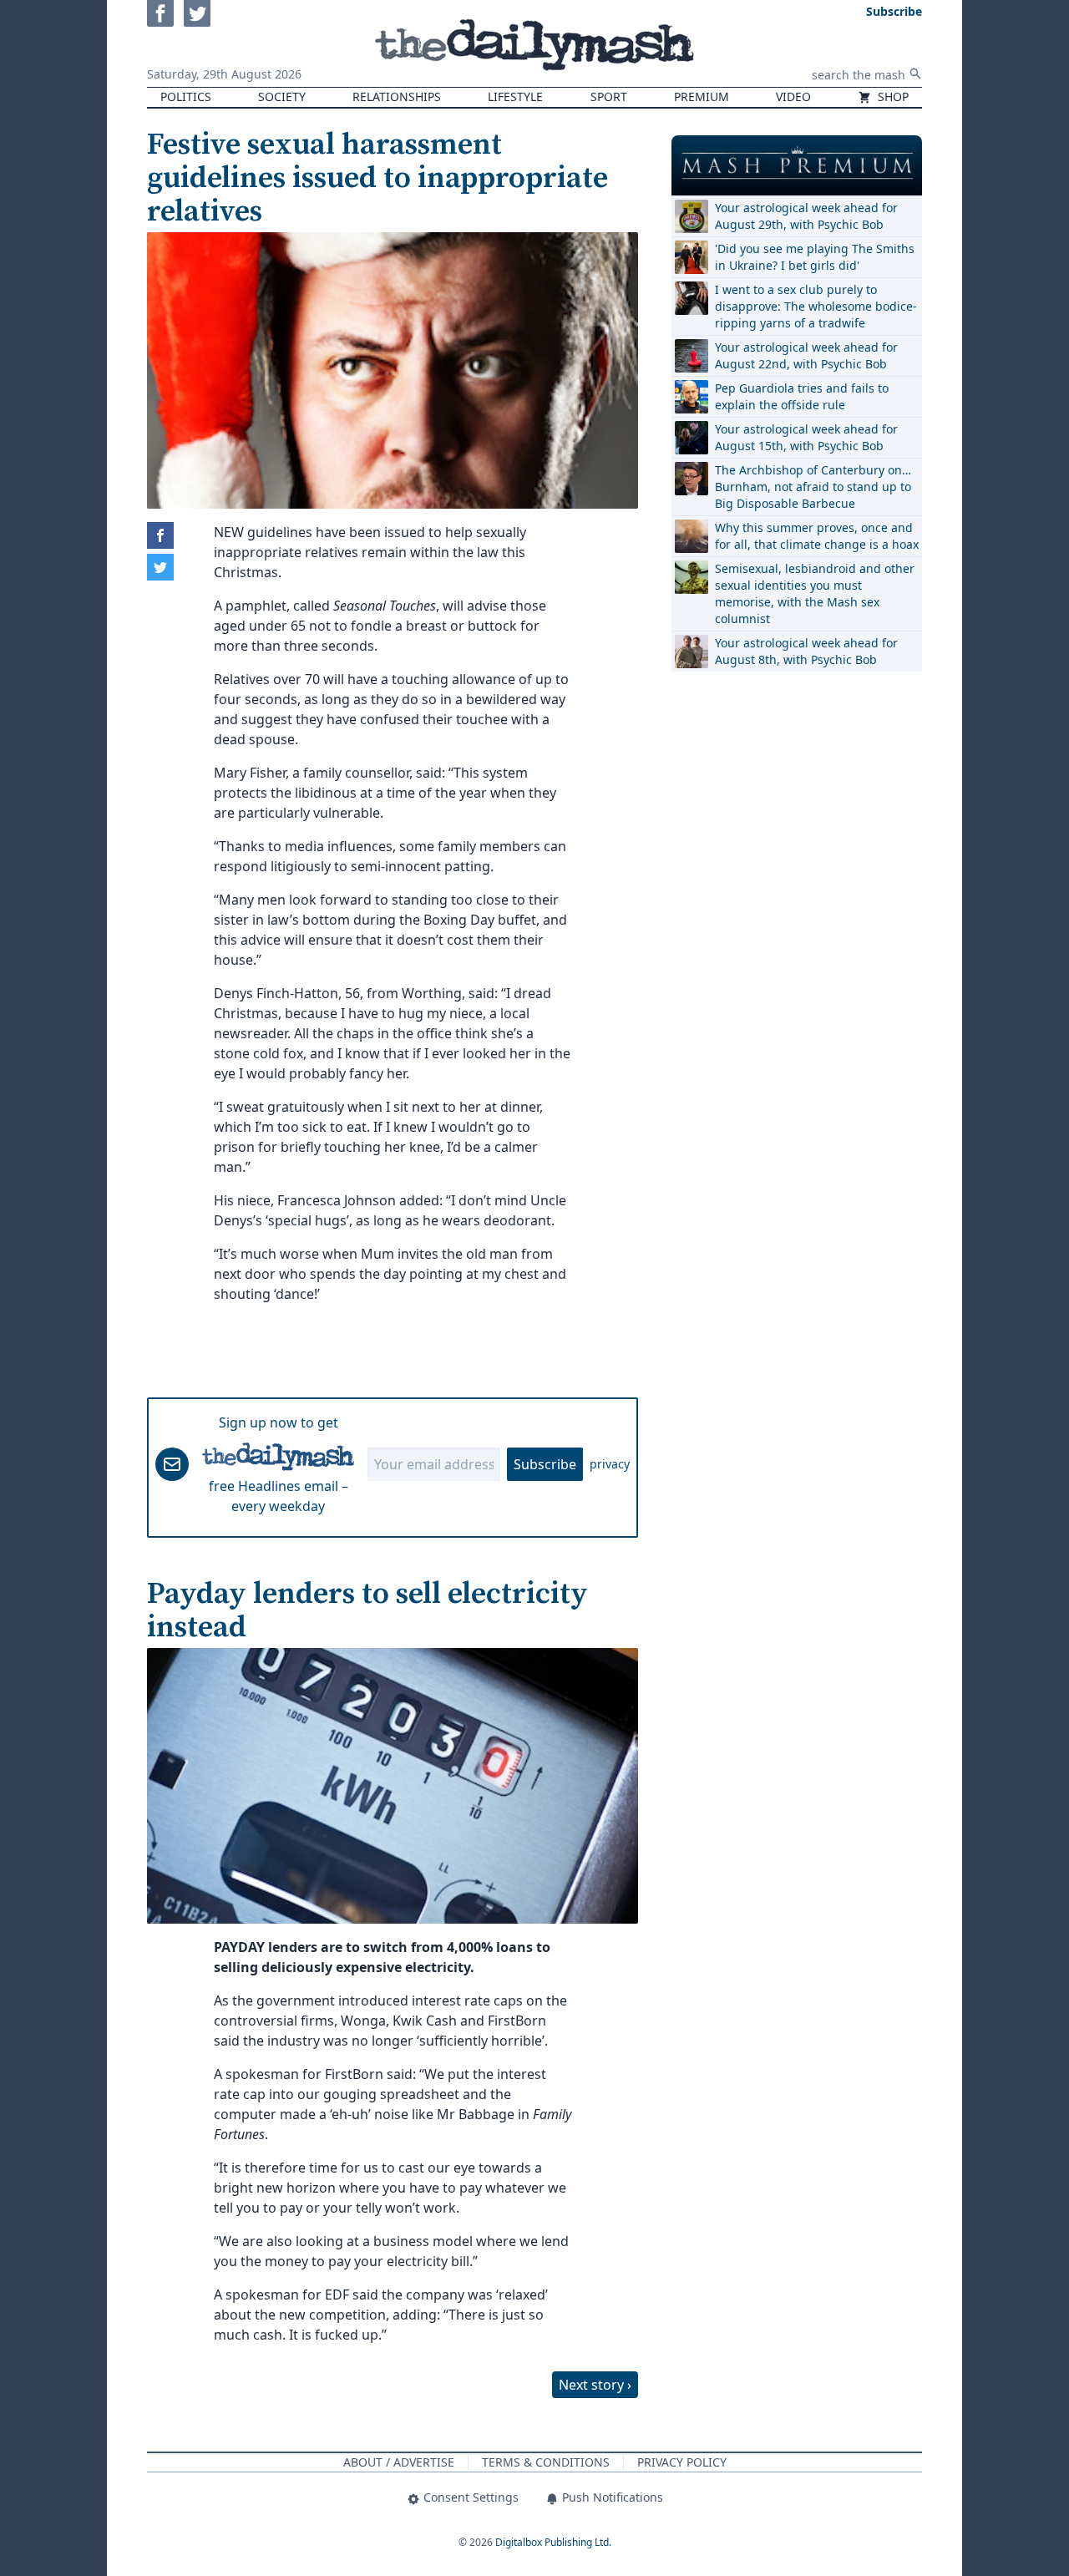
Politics (186, 96)
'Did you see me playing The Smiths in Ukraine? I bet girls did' (815, 257)
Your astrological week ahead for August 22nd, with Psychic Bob (806, 355)
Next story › (595, 2385)
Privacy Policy (682, 2462)
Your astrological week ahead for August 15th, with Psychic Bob (806, 437)
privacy (610, 1464)
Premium (702, 96)
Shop (892, 96)
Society (282, 96)
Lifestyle (515, 96)
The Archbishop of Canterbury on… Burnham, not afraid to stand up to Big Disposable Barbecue (813, 487)
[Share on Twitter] (160, 567)
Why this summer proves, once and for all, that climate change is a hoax (817, 536)
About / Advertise (399, 2462)
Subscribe (545, 1464)
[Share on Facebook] (160, 535)
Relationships (397, 96)
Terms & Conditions (546, 2462)
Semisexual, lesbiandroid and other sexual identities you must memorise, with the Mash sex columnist (815, 593)
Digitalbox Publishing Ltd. (553, 2542)
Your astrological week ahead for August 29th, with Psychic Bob (806, 216)
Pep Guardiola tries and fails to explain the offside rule (802, 396)
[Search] (915, 74)
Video (793, 96)
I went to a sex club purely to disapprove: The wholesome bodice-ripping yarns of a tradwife (816, 306)
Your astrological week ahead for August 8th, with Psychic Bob (806, 651)
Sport (609, 96)
